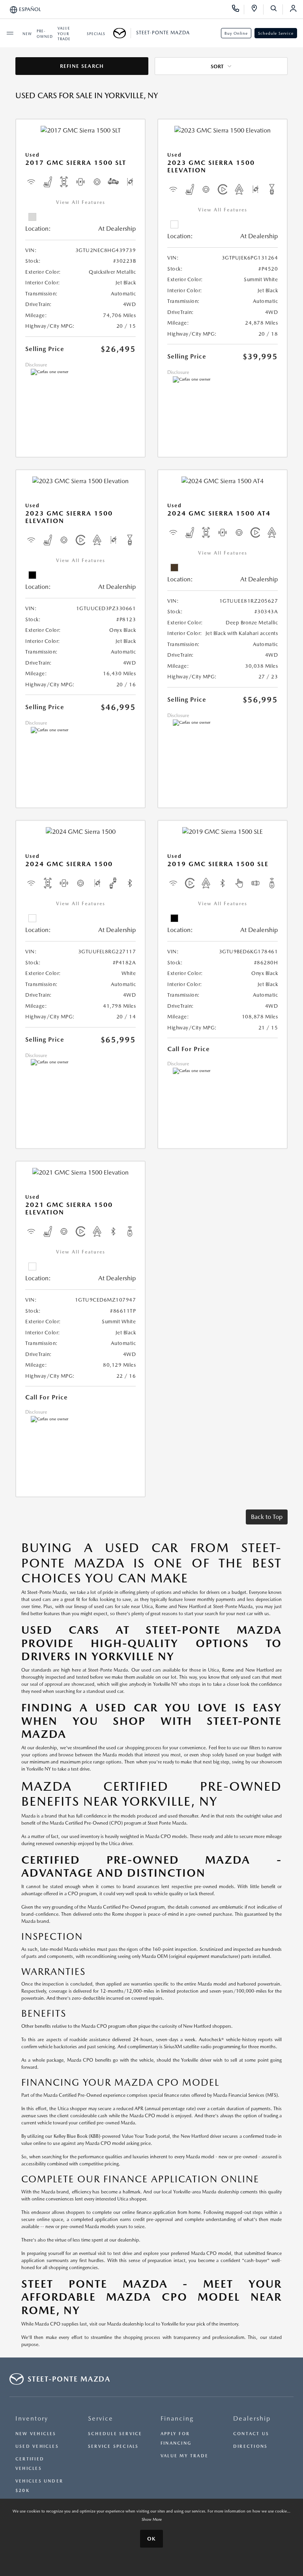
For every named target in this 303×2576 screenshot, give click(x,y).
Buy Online (236, 33)
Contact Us (251, 2434)
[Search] (276, 9)
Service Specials (113, 2446)
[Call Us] (238, 9)
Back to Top (267, 1517)
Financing (177, 2418)
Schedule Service (276, 33)
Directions (250, 2446)
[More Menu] (10, 33)
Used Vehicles (37, 2446)
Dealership (252, 2418)
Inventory (32, 2418)
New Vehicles (36, 2434)
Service (101, 2418)
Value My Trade (184, 2456)
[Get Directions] (257, 9)
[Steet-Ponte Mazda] (122, 33)
